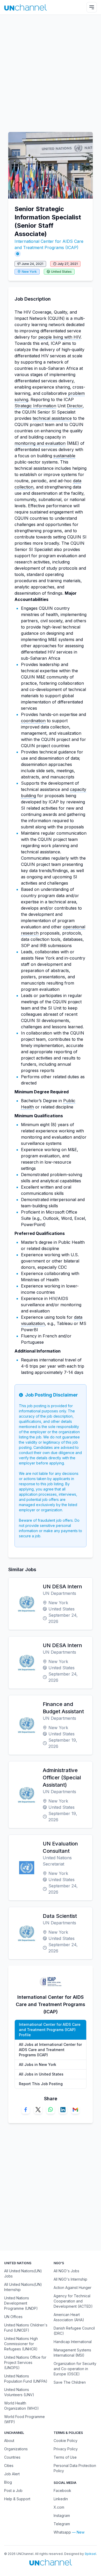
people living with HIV (59, 337)
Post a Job (13, 2491)
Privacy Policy (66, 2449)
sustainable (64, 456)
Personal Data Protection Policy (75, 2468)
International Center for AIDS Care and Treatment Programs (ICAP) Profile (50, 2030)
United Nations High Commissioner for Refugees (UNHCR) (21, 2344)
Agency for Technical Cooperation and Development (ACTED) (73, 2301)
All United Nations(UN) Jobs (23, 2273)
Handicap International (73, 2342)
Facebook (62, 2491)
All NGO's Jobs (66, 2271)
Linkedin (61, 2499)
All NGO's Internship (70, 2279)
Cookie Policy (66, 2441)
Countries (12, 2457)
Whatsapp (62, 2532)
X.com (59, 2507)
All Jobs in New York (38, 2064)
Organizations (16, 2449)
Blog (8, 2482)
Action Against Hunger (73, 2288)
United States (61, 272)
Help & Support (17, 2499)
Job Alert (12, 2474)
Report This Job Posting (41, 2084)
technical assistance (52, 418)
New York (29, 272)
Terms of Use (65, 2457)
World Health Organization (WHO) (21, 2406)
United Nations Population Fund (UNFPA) (26, 2379)
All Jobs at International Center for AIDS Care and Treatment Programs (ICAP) (50, 2050)
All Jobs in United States (41, 2074)
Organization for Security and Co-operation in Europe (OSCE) (75, 2369)
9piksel (90, 2554)
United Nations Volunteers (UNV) (19, 2392)
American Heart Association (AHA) (69, 2317)
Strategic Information (35, 406)
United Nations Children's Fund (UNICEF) (26, 2328)
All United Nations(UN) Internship (23, 2287)
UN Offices (13, 2317)
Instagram (62, 2515)
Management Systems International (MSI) (72, 2353)
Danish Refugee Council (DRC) (74, 2331)
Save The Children (70, 2382)
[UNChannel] (26, 7)
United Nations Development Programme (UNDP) (21, 2303)
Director (75, 406)
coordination (33, 721)
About (9, 2441)
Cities (9, 2466)
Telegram (62, 2524)
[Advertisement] (51, 71)
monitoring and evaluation (40, 443)
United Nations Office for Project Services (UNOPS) (25, 2362)
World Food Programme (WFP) (24, 2419)
